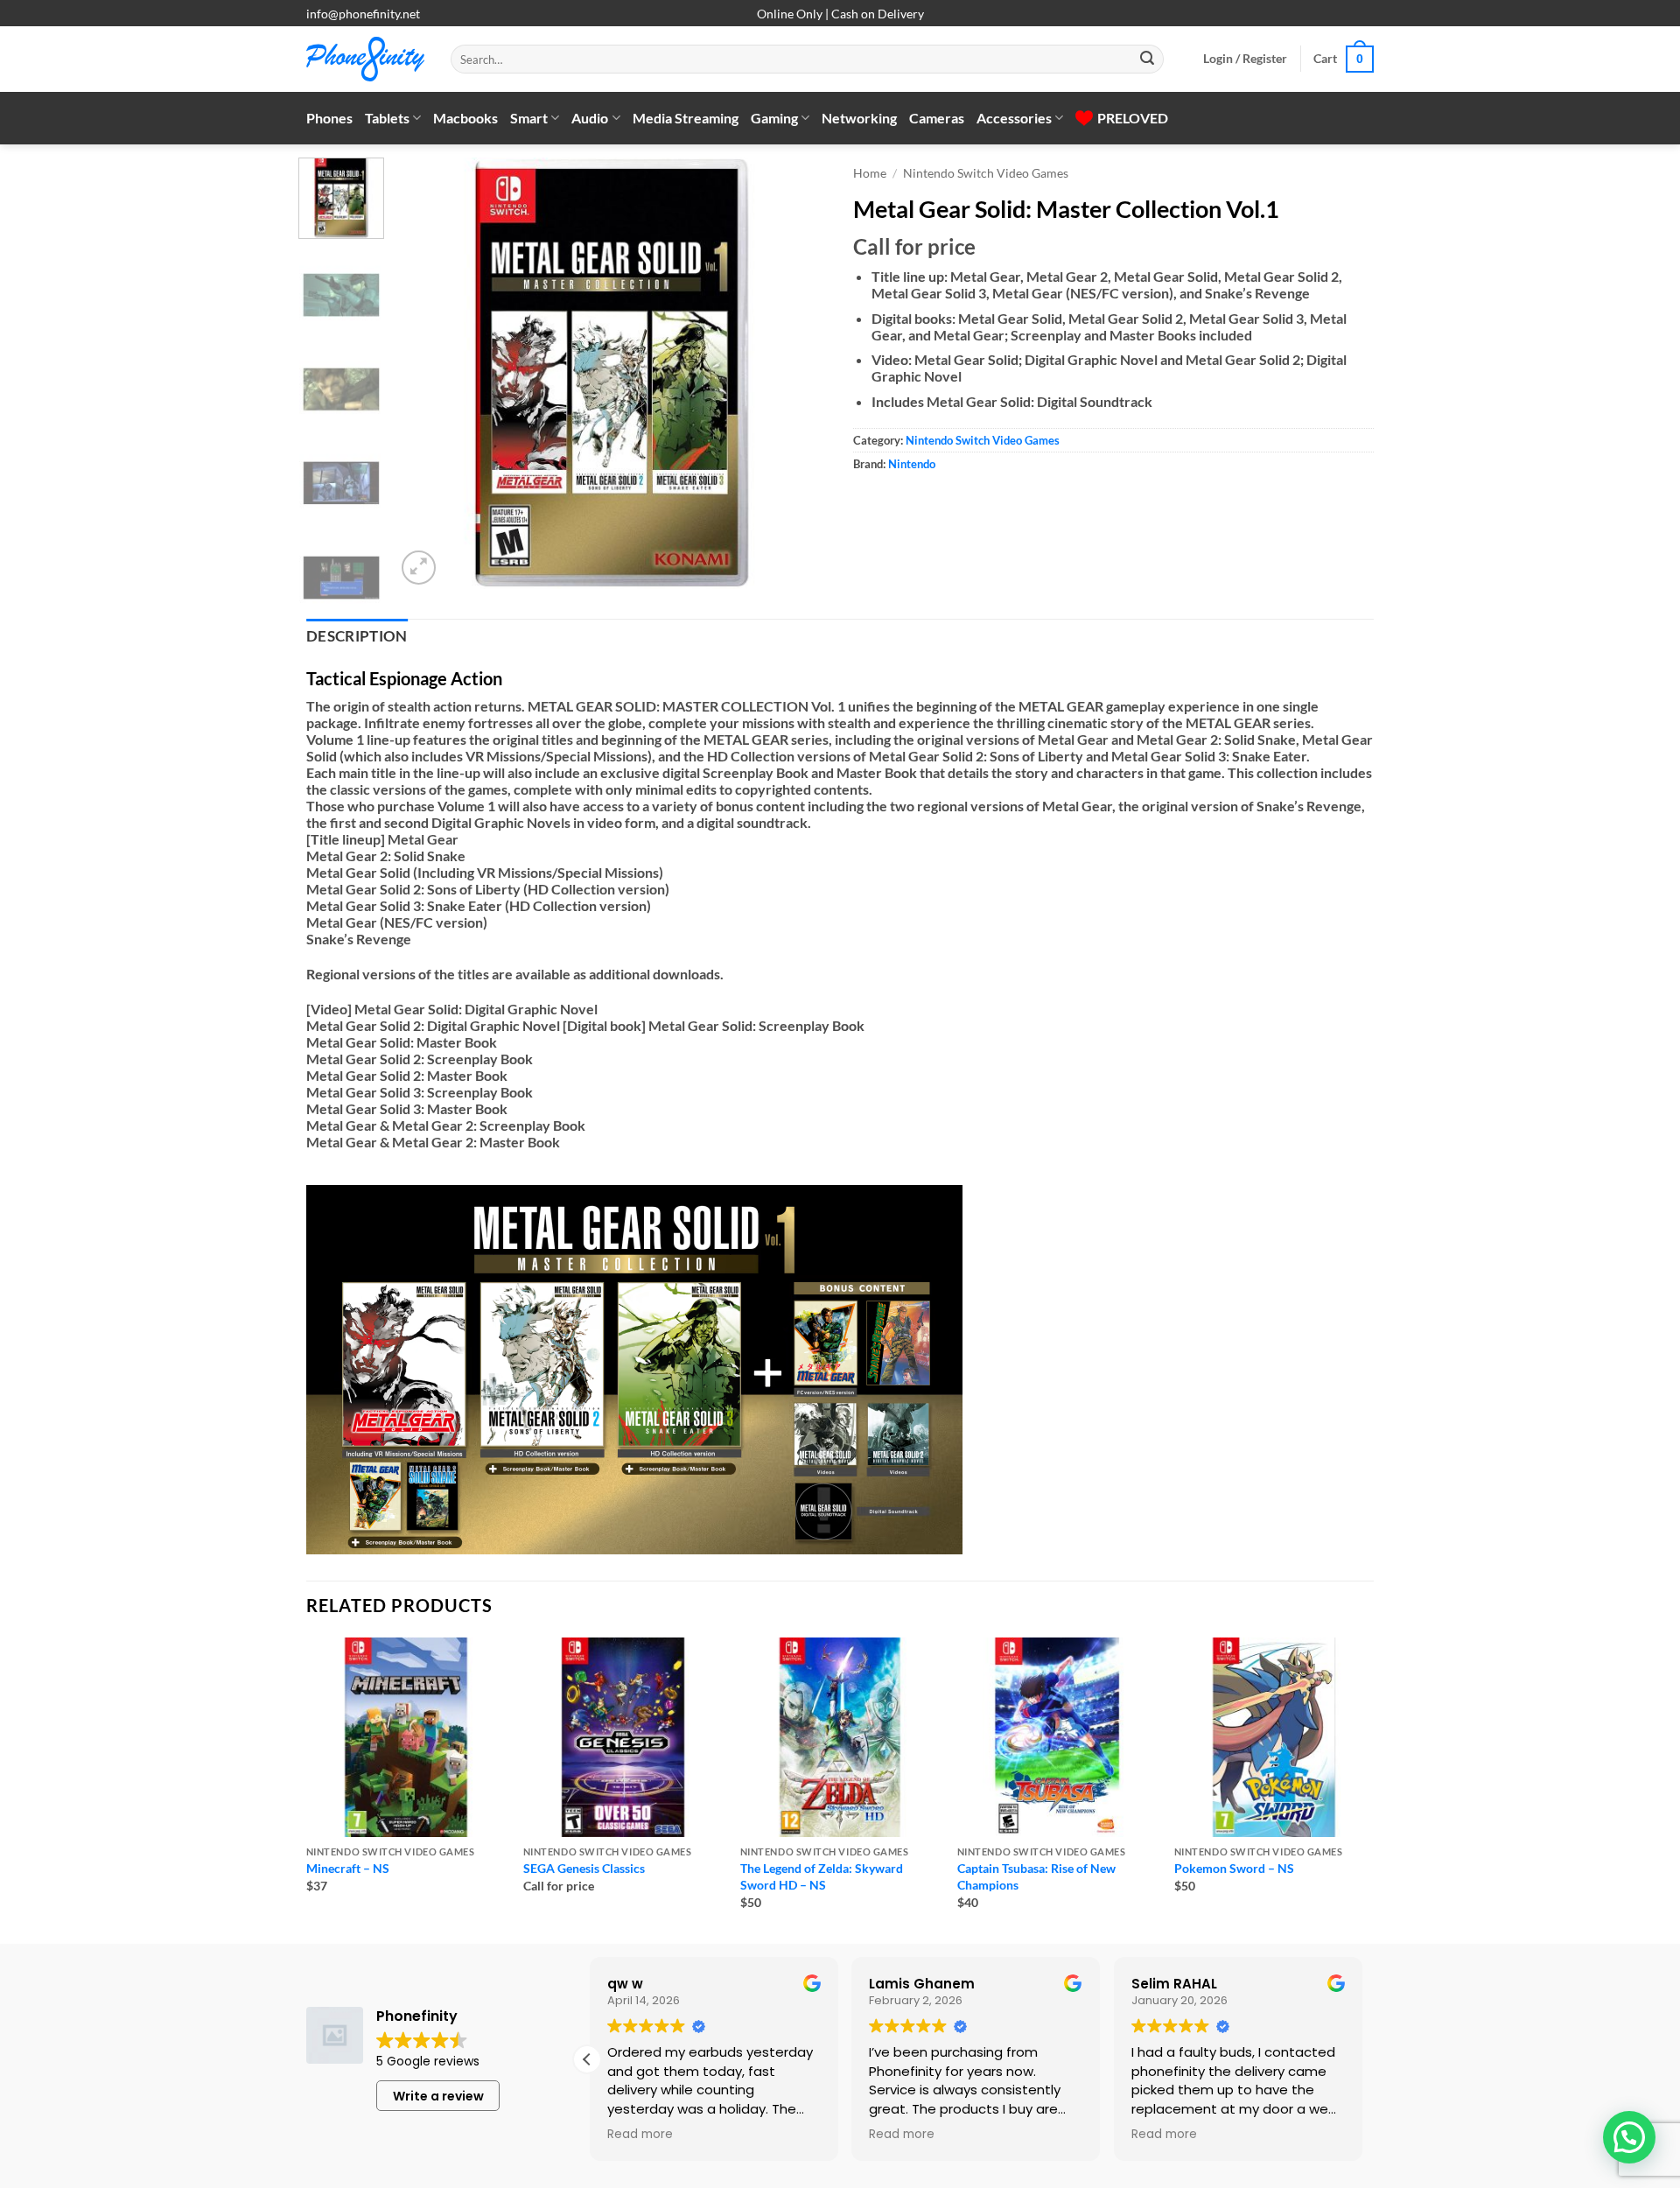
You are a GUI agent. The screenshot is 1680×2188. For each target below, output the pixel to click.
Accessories (1014, 118)
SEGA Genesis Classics (584, 1868)
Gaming (774, 118)
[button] (1245, 59)
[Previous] (426, 373)
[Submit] (1147, 60)
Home (870, 173)
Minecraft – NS (348, 1868)
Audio (590, 118)
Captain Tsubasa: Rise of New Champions (1036, 1876)
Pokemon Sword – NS (1234, 1868)
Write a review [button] (438, 2096)
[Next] (796, 373)
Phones (329, 118)
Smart (529, 118)
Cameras (937, 118)
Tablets (387, 118)
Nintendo (912, 464)
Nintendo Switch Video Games (986, 173)
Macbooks (465, 118)
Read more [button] (637, 2135)
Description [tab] (357, 636)
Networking (859, 118)
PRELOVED (1133, 118)
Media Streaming (686, 118)
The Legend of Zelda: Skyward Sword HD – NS (822, 1876)
